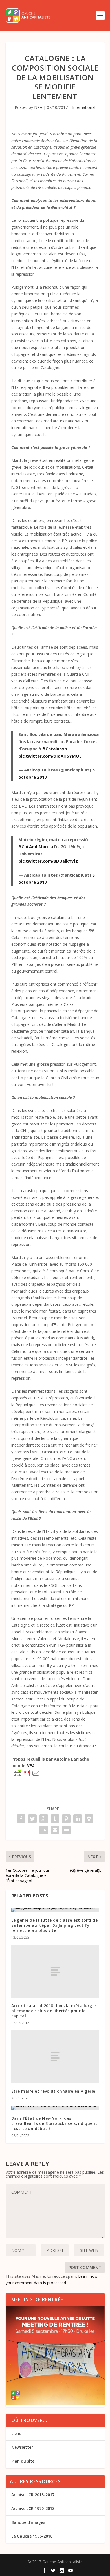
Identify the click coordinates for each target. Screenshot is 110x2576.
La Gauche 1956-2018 (32, 2536)
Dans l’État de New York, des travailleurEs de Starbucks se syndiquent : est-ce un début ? (54, 2123)
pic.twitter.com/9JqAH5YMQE (50, 756)
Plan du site (23, 2461)
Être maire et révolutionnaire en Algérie (53, 2091)
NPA (38, 107)
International (84, 107)
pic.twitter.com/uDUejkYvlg (48, 861)
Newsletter (22, 2447)
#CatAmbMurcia (36, 846)
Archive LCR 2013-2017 (33, 2495)
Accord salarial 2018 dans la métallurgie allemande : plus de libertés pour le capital (54, 2011)
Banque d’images (28, 2522)
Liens (16, 2433)
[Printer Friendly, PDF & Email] (27, 1773)
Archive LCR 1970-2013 (33, 2508)
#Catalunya (55, 749)
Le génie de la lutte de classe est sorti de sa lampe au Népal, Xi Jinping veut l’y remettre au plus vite (55, 1925)
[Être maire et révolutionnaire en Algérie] (55, 2057)
